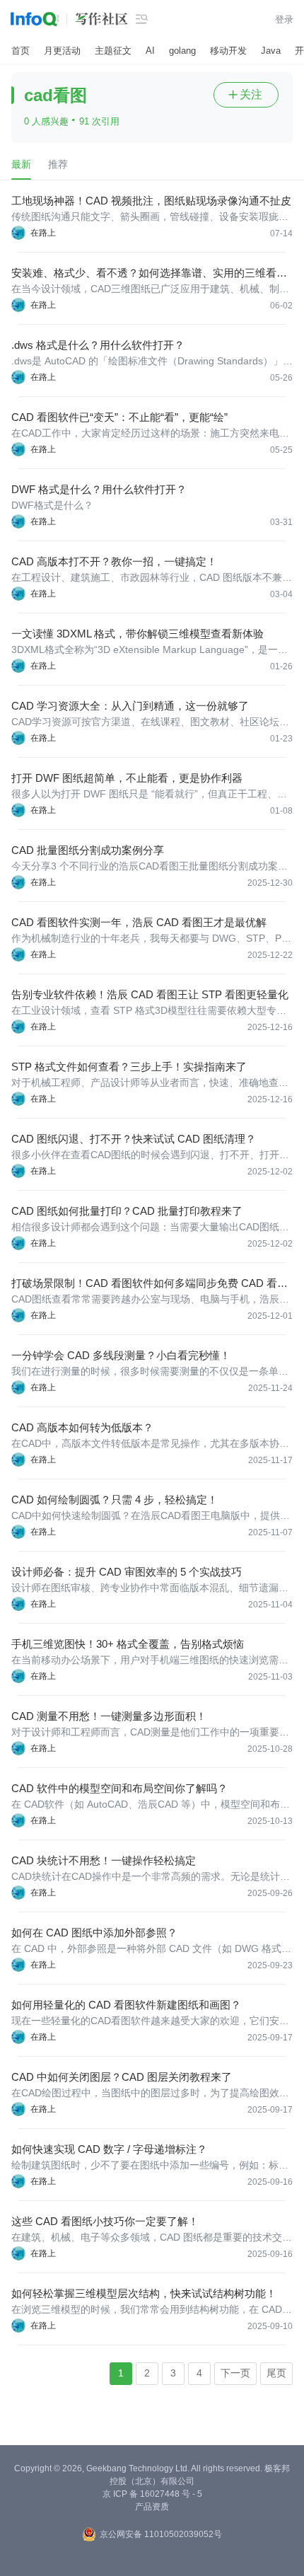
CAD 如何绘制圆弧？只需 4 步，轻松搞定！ (115, 1500)
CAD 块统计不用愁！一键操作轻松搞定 (104, 1860)
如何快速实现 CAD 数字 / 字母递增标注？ (109, 2149)
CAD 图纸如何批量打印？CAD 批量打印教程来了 (127, 1211)
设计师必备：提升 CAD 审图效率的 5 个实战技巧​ (127, 1572)
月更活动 (62, 51)
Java (271, 51)
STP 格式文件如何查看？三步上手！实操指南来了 (129, 1067)
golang (182, 51)
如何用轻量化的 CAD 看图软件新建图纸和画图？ (126, 2005)
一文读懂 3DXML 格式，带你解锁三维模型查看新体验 (138, 634)
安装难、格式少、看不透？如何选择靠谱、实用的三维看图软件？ (149, 273)
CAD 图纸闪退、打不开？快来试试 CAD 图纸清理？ (134, 1139)
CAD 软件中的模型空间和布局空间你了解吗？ (119, 1788)
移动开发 (228, 51)
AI (150, 51)
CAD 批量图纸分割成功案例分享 (88, 850)
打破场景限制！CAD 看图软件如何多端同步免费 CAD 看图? (144, 1284)
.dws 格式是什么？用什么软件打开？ (98, 345)
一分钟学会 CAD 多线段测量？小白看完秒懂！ (121, 1355)
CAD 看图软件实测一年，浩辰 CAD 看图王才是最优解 (139, 922)
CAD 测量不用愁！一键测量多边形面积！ (109, 1716)
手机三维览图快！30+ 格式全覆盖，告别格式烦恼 (128, 1644)
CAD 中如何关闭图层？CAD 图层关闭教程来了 (122, 2077)
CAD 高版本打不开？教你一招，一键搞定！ (114, 561)
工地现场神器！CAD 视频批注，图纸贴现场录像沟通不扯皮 (151, 201)
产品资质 (152, 2507)
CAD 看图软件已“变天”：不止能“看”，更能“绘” (119, 417)
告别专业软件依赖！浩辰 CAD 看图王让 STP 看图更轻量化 (150, 994)
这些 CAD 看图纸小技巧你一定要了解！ (105, 2221)
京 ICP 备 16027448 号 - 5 (152, 2494)
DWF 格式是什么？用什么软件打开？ (99, 489)
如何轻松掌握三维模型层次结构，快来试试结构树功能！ (144, 2293)
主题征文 (113, 51)
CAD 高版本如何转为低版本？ (82, 1427)
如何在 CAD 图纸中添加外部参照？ (94, 1933)
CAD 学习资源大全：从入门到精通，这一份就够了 (130, 706)
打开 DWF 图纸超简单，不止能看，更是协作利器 (127, 778)
